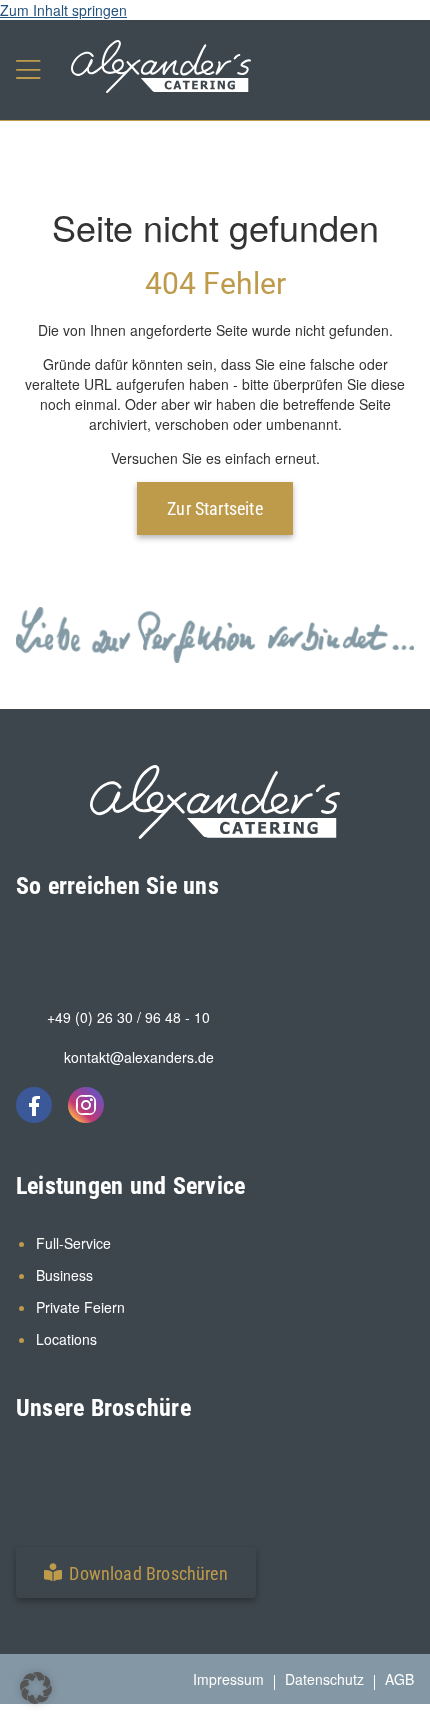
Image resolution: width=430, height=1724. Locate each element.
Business (64, 1275)
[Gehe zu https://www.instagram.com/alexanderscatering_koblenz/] (86, 1105)
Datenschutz (324, 1679)
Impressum (228, 1679)
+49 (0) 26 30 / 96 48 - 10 (128, 1017)
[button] (136, 1572)
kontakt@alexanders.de (139, 1057)
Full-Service (73, 1243)
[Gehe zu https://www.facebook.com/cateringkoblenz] (34, 1105)
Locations (66, 1339)
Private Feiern (80, 1307)
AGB (399, 1679)
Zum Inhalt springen (63, 10)
